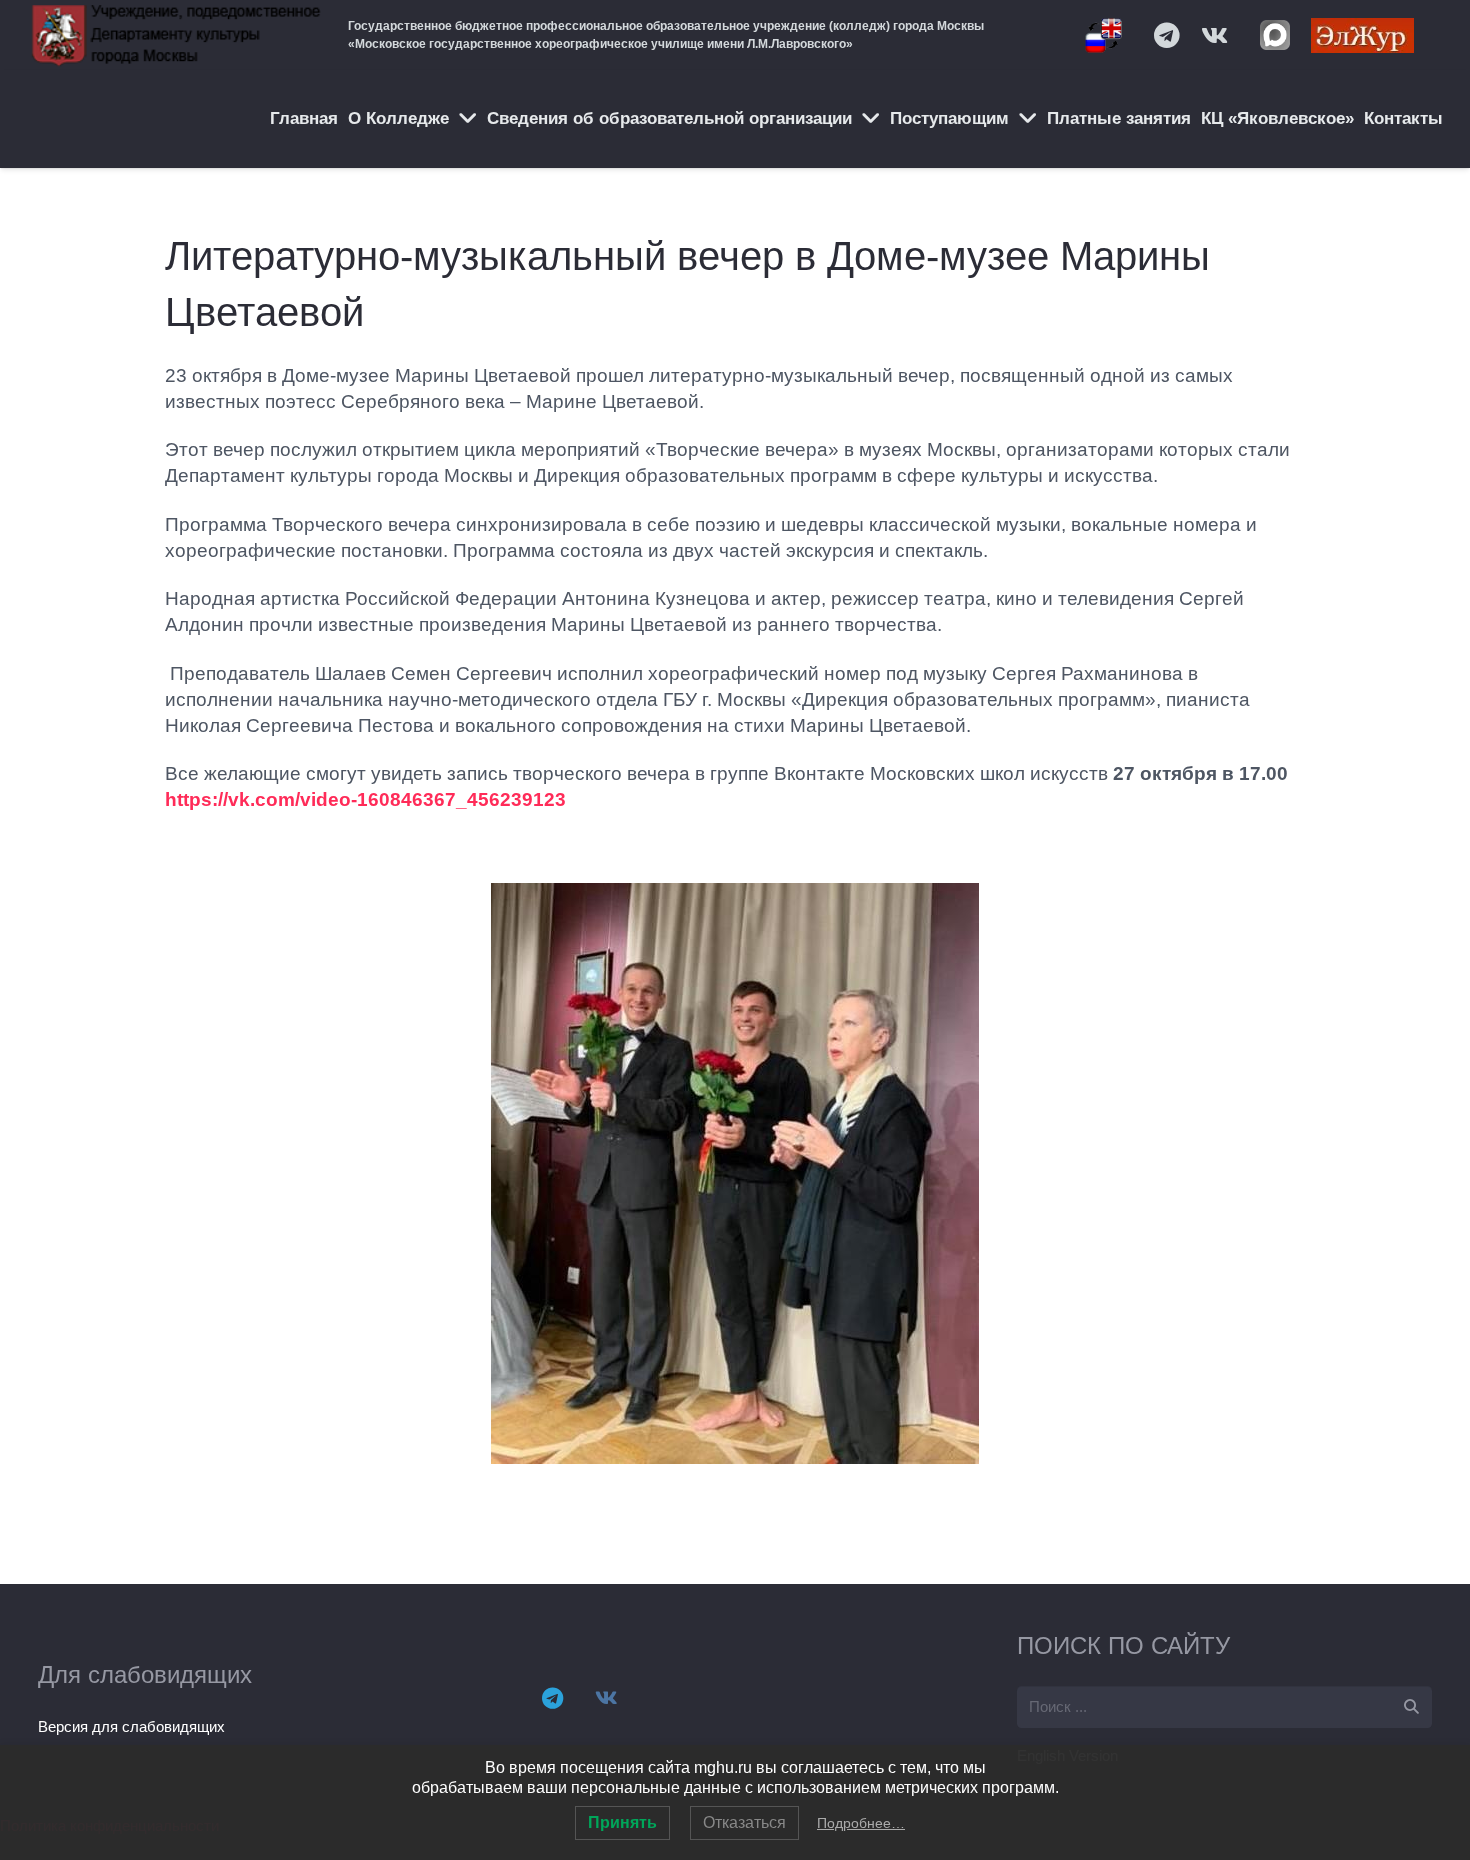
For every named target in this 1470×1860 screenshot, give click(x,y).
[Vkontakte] (1215, 35)
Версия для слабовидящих (131, 1726)
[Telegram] (1167, 35)
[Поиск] (1411, 1707)
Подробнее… (861, 1823)
